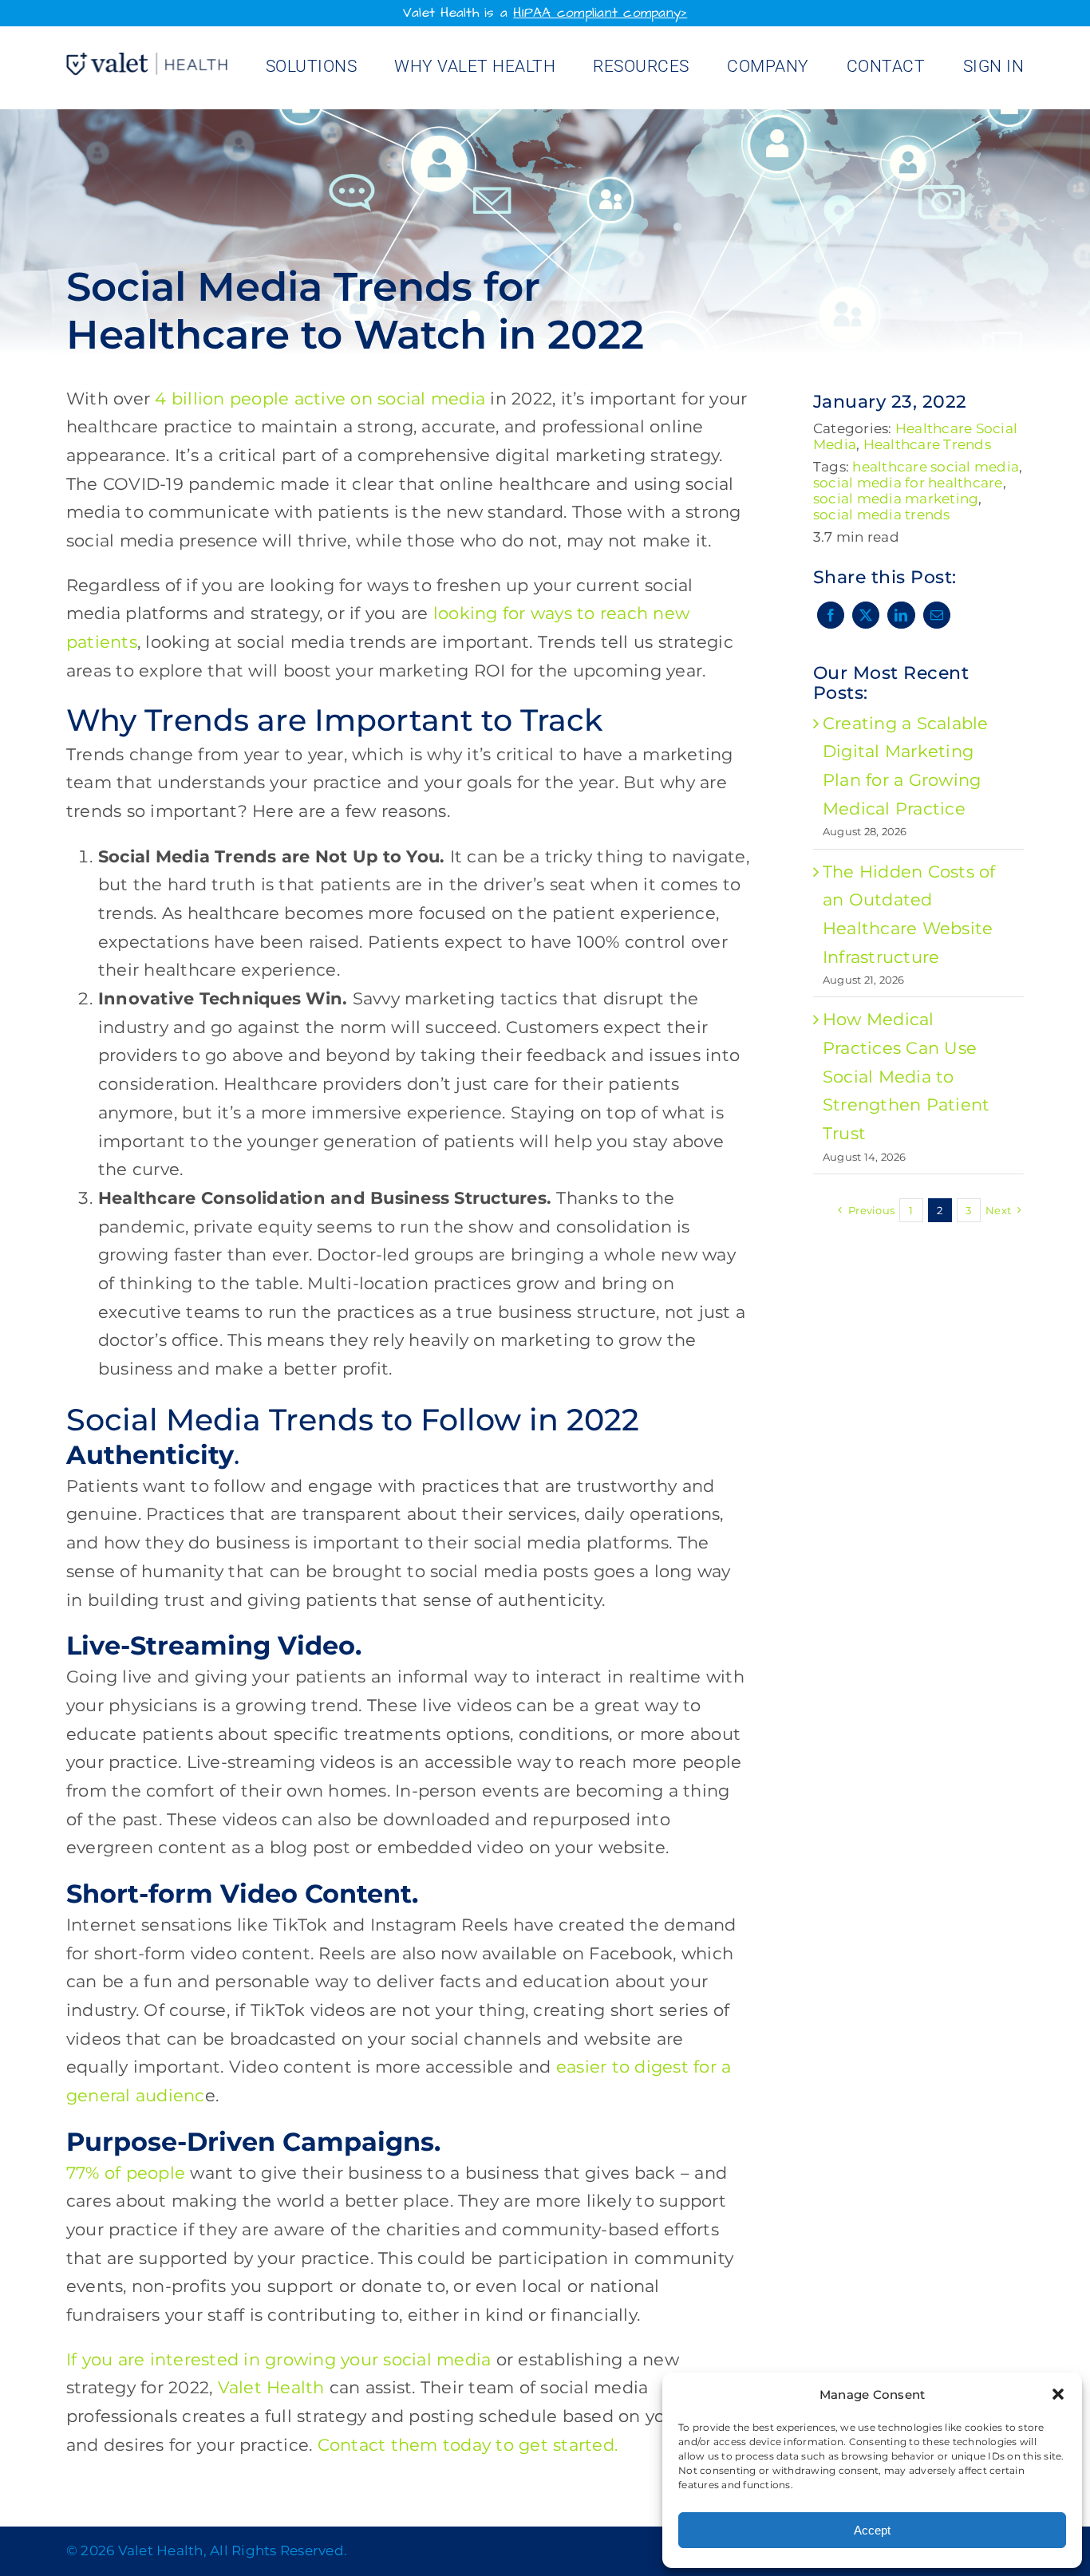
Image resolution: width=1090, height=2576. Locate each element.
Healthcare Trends (927, 444)
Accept (872, 2530)
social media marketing (896, 499)
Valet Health (271, 2387)
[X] (866, 615)
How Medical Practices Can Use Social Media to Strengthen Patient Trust (906, 1076)
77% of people (126, 2173)
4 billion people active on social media (320, 398)
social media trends (882, 515)
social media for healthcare (908, 483)
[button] (1058, 2394)
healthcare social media (936, 467)
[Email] (937, 615)
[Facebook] (831, 615)
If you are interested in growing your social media (279, 2359)
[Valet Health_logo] (147, 61)
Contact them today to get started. (468, 2445)
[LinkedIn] (901, 615)
